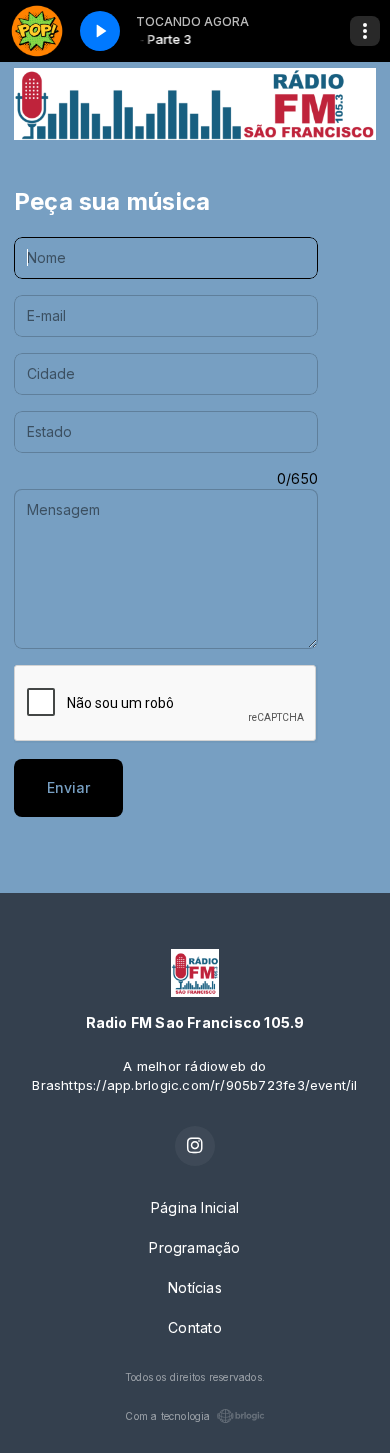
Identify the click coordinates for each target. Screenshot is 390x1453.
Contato (194, 1327)
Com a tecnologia (167, 1416)
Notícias (195, 1287)
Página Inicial (195, 1207)
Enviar (68, 787)
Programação (194, 1247)
